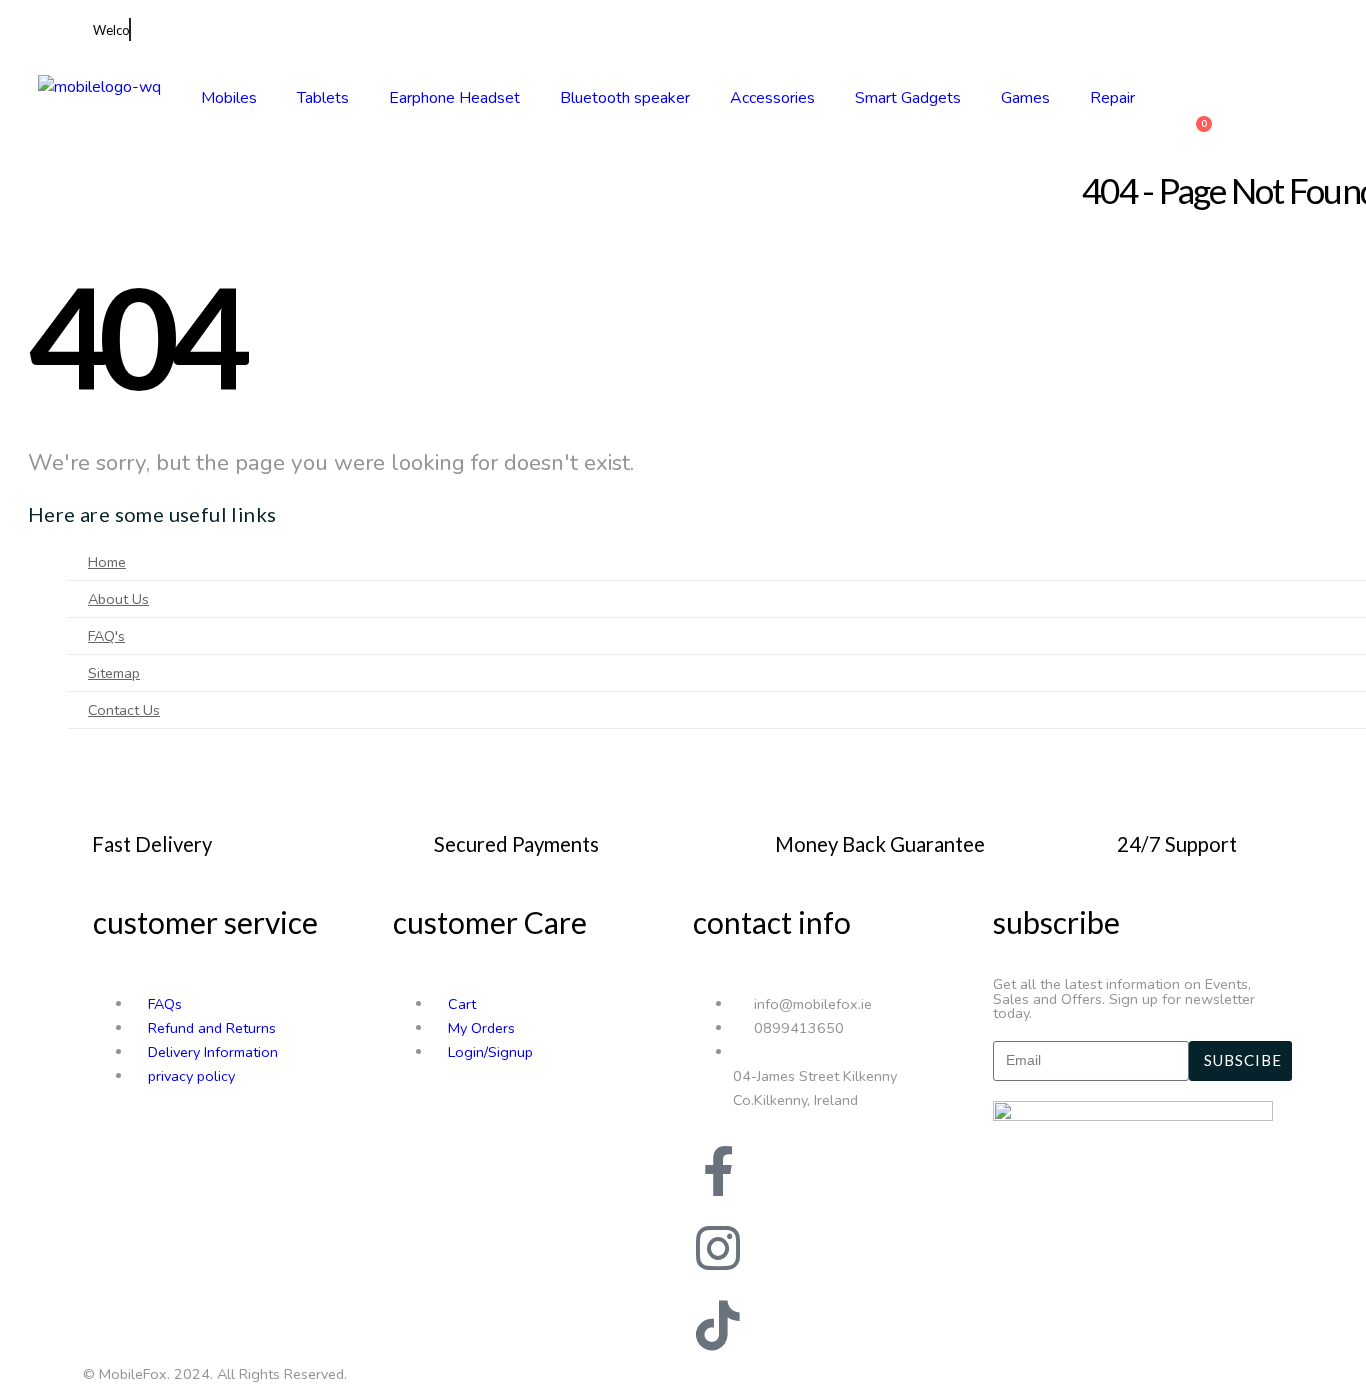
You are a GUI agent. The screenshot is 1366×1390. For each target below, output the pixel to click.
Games (1025, 98)
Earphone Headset (454, 98)
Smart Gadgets (908, 98)
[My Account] (1190, 88)
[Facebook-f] (718, 1171)
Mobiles (229, 98)
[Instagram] (718, 1248)
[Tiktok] (718, 1325)
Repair (1112, 98)
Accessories (772, 98)
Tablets (323, 98)
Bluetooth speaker (625, 98)
